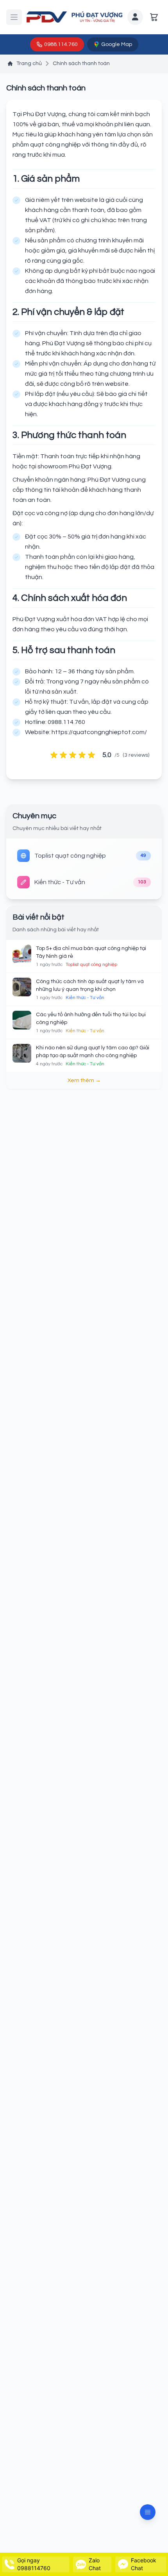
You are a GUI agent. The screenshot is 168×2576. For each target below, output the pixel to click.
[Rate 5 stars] (91, 755)
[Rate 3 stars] (73, 755)
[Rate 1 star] (54, 755)
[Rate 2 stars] (63, 755)
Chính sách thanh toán (81, 64)
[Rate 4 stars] (82, 755)
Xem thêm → (84, 1081)
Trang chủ (29, 64)
